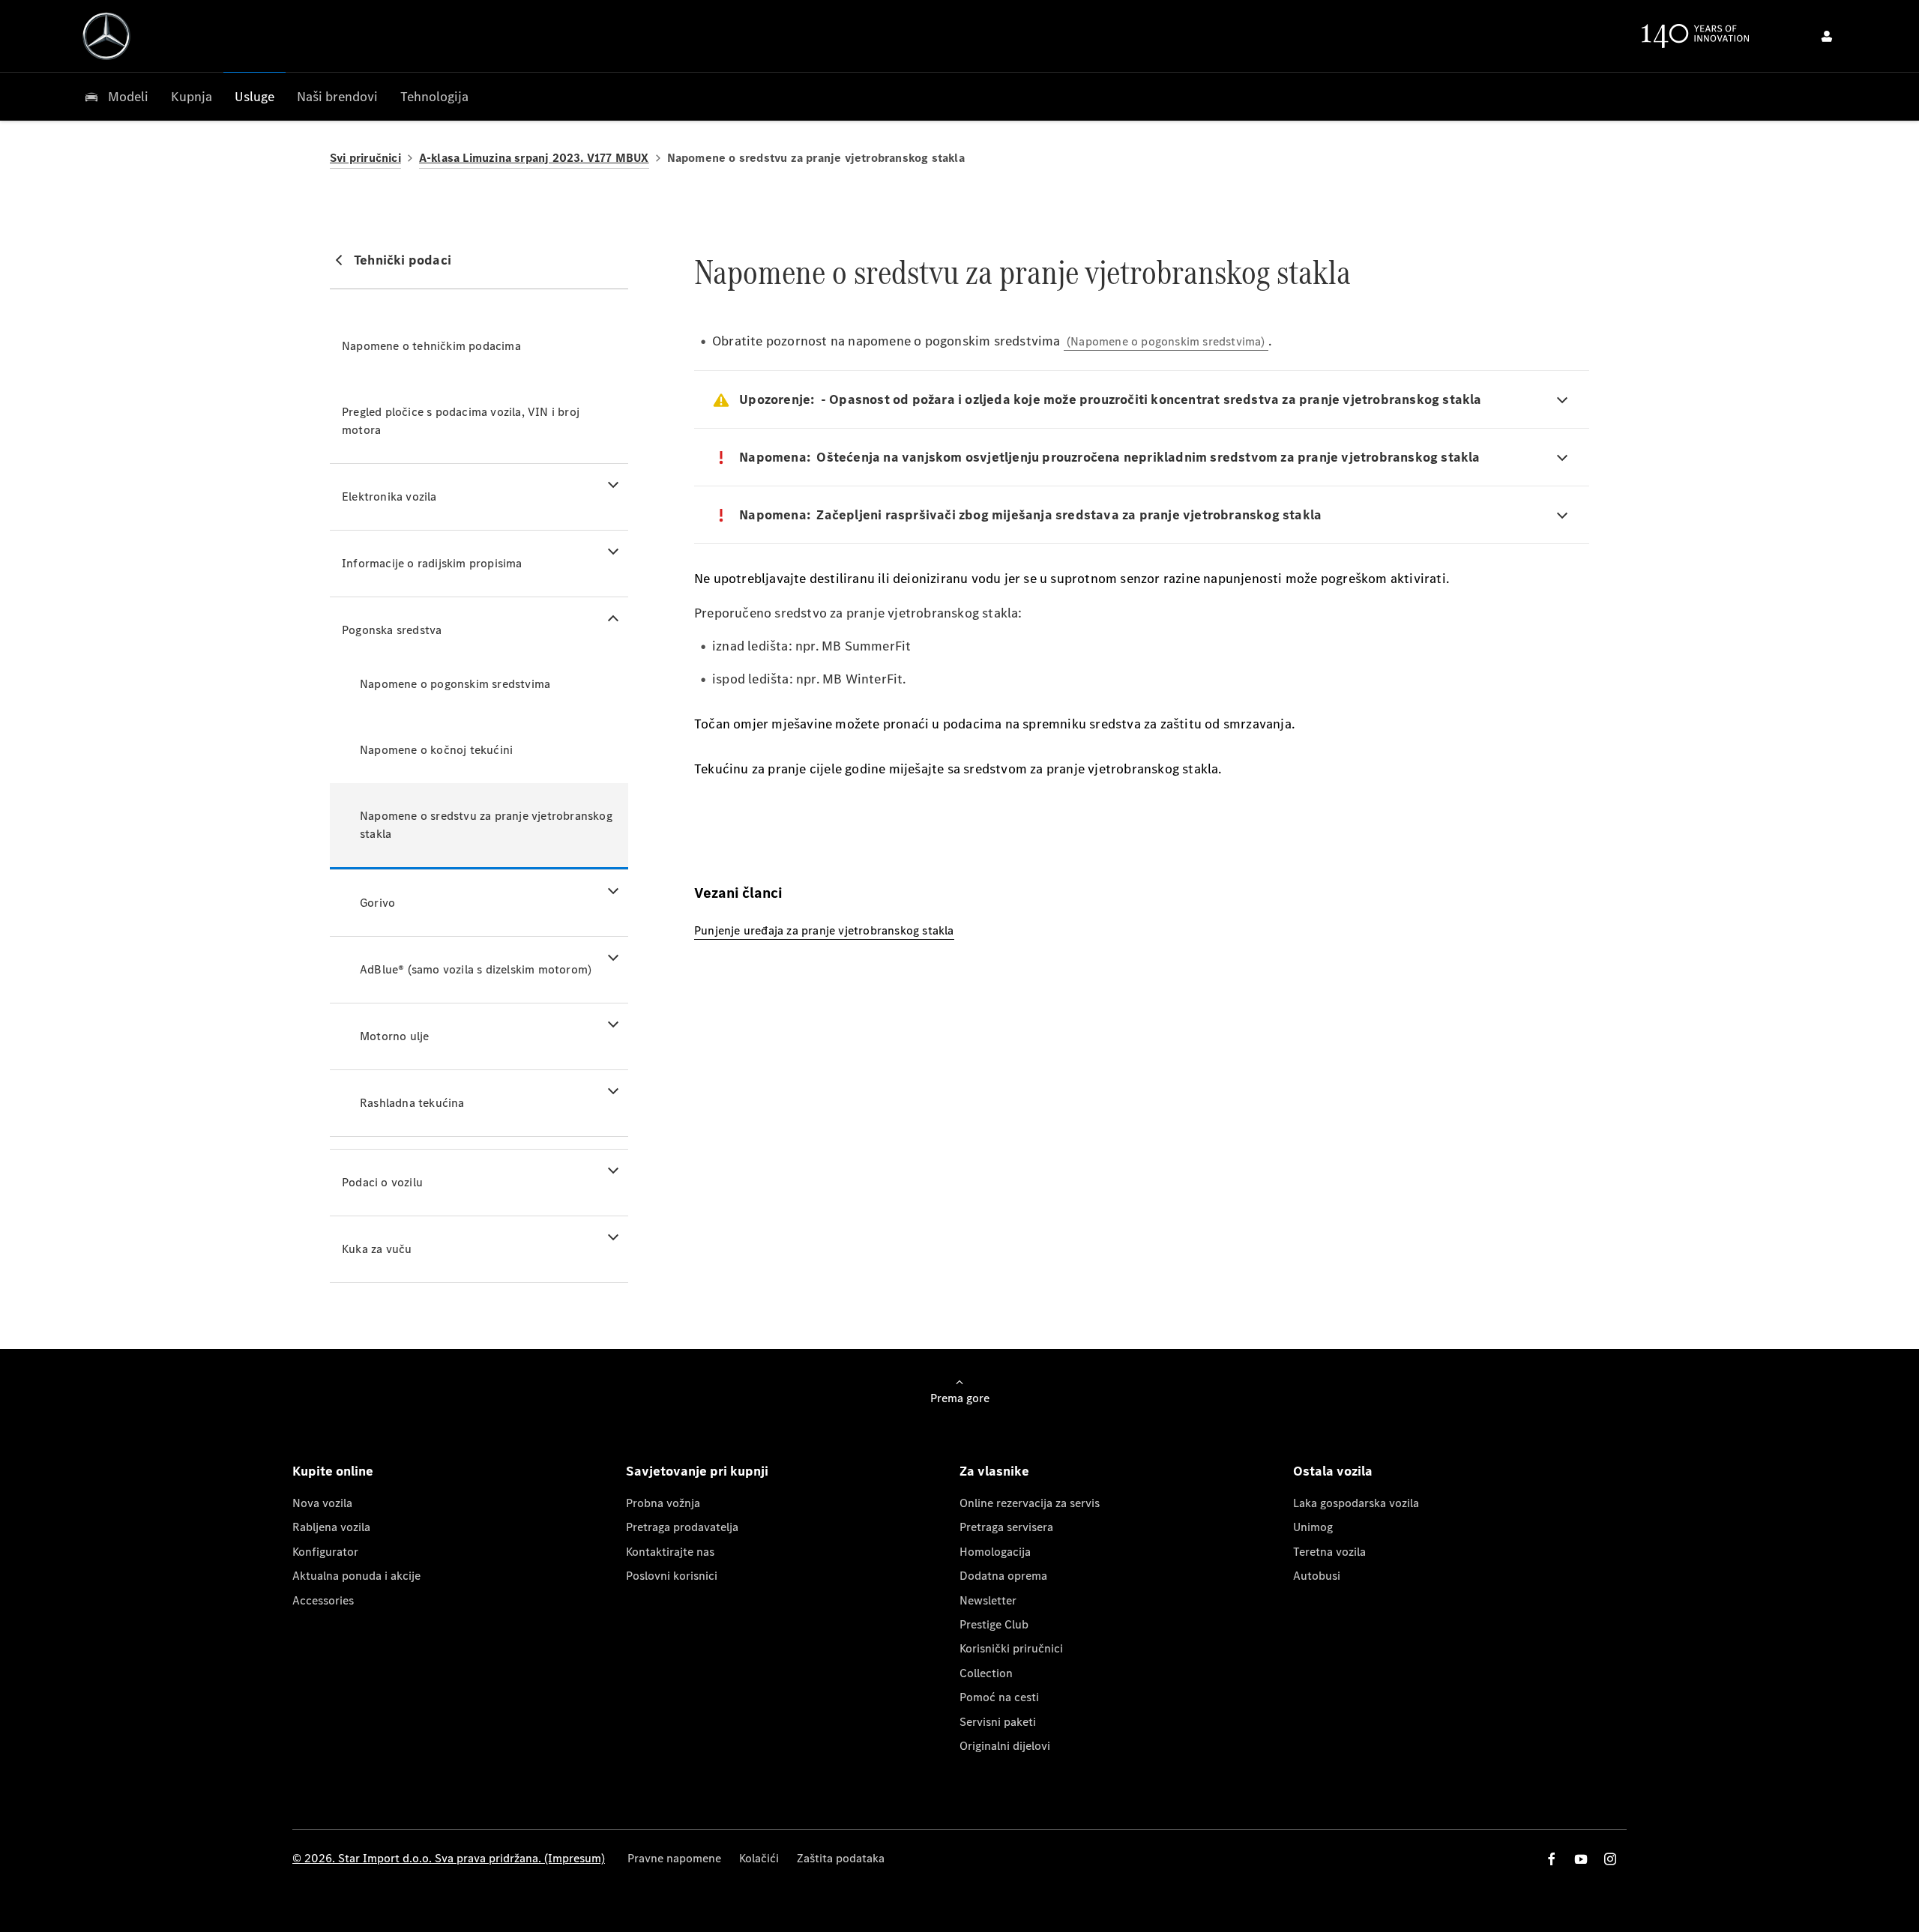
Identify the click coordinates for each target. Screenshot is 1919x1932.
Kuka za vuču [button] (377, 1249)
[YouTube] (1581, 1859)
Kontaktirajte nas (670, 1552)
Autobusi (1317, 1576)
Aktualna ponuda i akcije (356, 1576)
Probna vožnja (663, 1503)
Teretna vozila (1329, 1552)
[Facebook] (1552, 1859)
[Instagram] (1610, 1859)
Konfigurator (325, 1552)
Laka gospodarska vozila (1356, 1503)
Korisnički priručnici (1011, 1648)
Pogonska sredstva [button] (392, 630)
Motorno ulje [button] (394, 1036)
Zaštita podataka (841, 1858)
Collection (986, 1673)
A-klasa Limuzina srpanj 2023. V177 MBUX (534, 158)
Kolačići (759, 1858)
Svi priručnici (365, 158)
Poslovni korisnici (672, 1576)
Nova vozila (322, 1503)
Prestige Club (994, 1624)
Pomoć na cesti (999, 1697)
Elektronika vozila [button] (389, 496)
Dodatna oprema (1003, 1576)
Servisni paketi (998, 1722)
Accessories (323, 1600)
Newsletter (988, 1600)
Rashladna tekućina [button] (412, 1103)
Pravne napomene (674, 1858)
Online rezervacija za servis (1030, 1503)
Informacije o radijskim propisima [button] (432, 563)
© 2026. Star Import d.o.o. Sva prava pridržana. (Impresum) (449, 1858)
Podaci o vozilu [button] (382, 1182)
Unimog (1313, 1527)
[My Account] (1827, 36)
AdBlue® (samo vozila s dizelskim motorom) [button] (476, 969)
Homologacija (995, 1552)
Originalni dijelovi (1005, 1746)
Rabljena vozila (331, 1527)
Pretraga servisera (1006, 1527)
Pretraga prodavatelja (682, 1527)
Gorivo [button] (377, 903)
